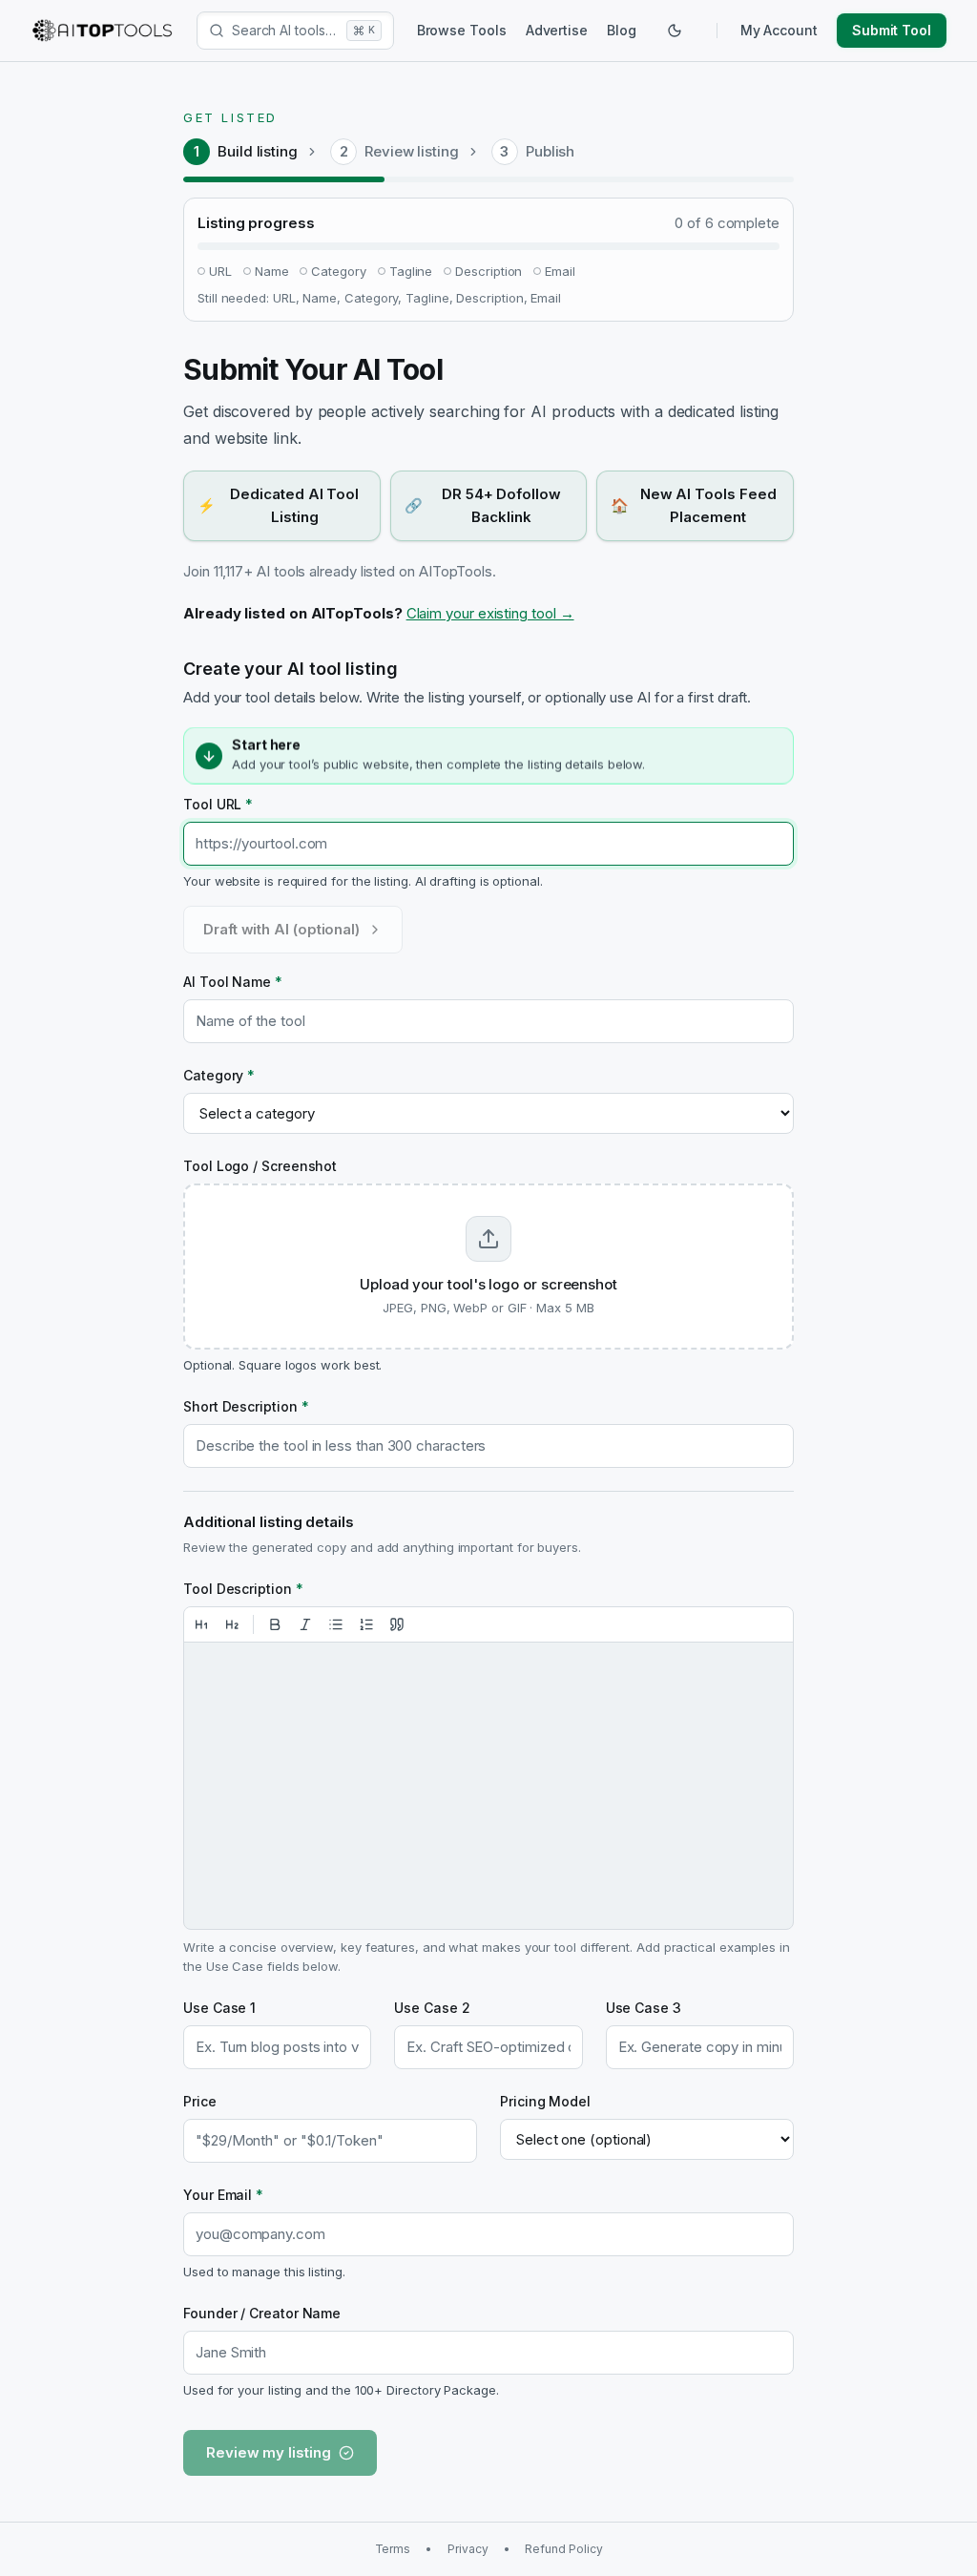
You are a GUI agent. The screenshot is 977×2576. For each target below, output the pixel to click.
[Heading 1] (201, 1624)
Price (200, 2101)
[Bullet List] (336, 1624)
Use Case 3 (644, 2008)
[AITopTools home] (102, 31)
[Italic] (305, 1624)
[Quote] (397, 1624)
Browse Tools (462, 30)
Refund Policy (563, 2549)
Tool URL (218, 804)
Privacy (468, 2549)
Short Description (246, 1406)
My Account (779, 30)
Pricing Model (545, 2101)
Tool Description (243, 1589)
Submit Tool (892, 30)
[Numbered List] (366, 1624)
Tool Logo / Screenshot (260, 1166)
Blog (622, 30)
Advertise (557, 30)
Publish (550, 151)
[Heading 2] (232, 1624)
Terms (393, 2549)
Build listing (258, 151)
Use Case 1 (219, 2008)
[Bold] (275, 1624)
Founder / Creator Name (262, 2313)
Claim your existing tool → (490, 613)
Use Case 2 (432, 2008)
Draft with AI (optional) (281, 929)
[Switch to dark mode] (675, 31)
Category (219, 1075)
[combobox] (285, 31)
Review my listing (269, 2452)
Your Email (223, 2195)
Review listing (412, 151)
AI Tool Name (233, 982)
